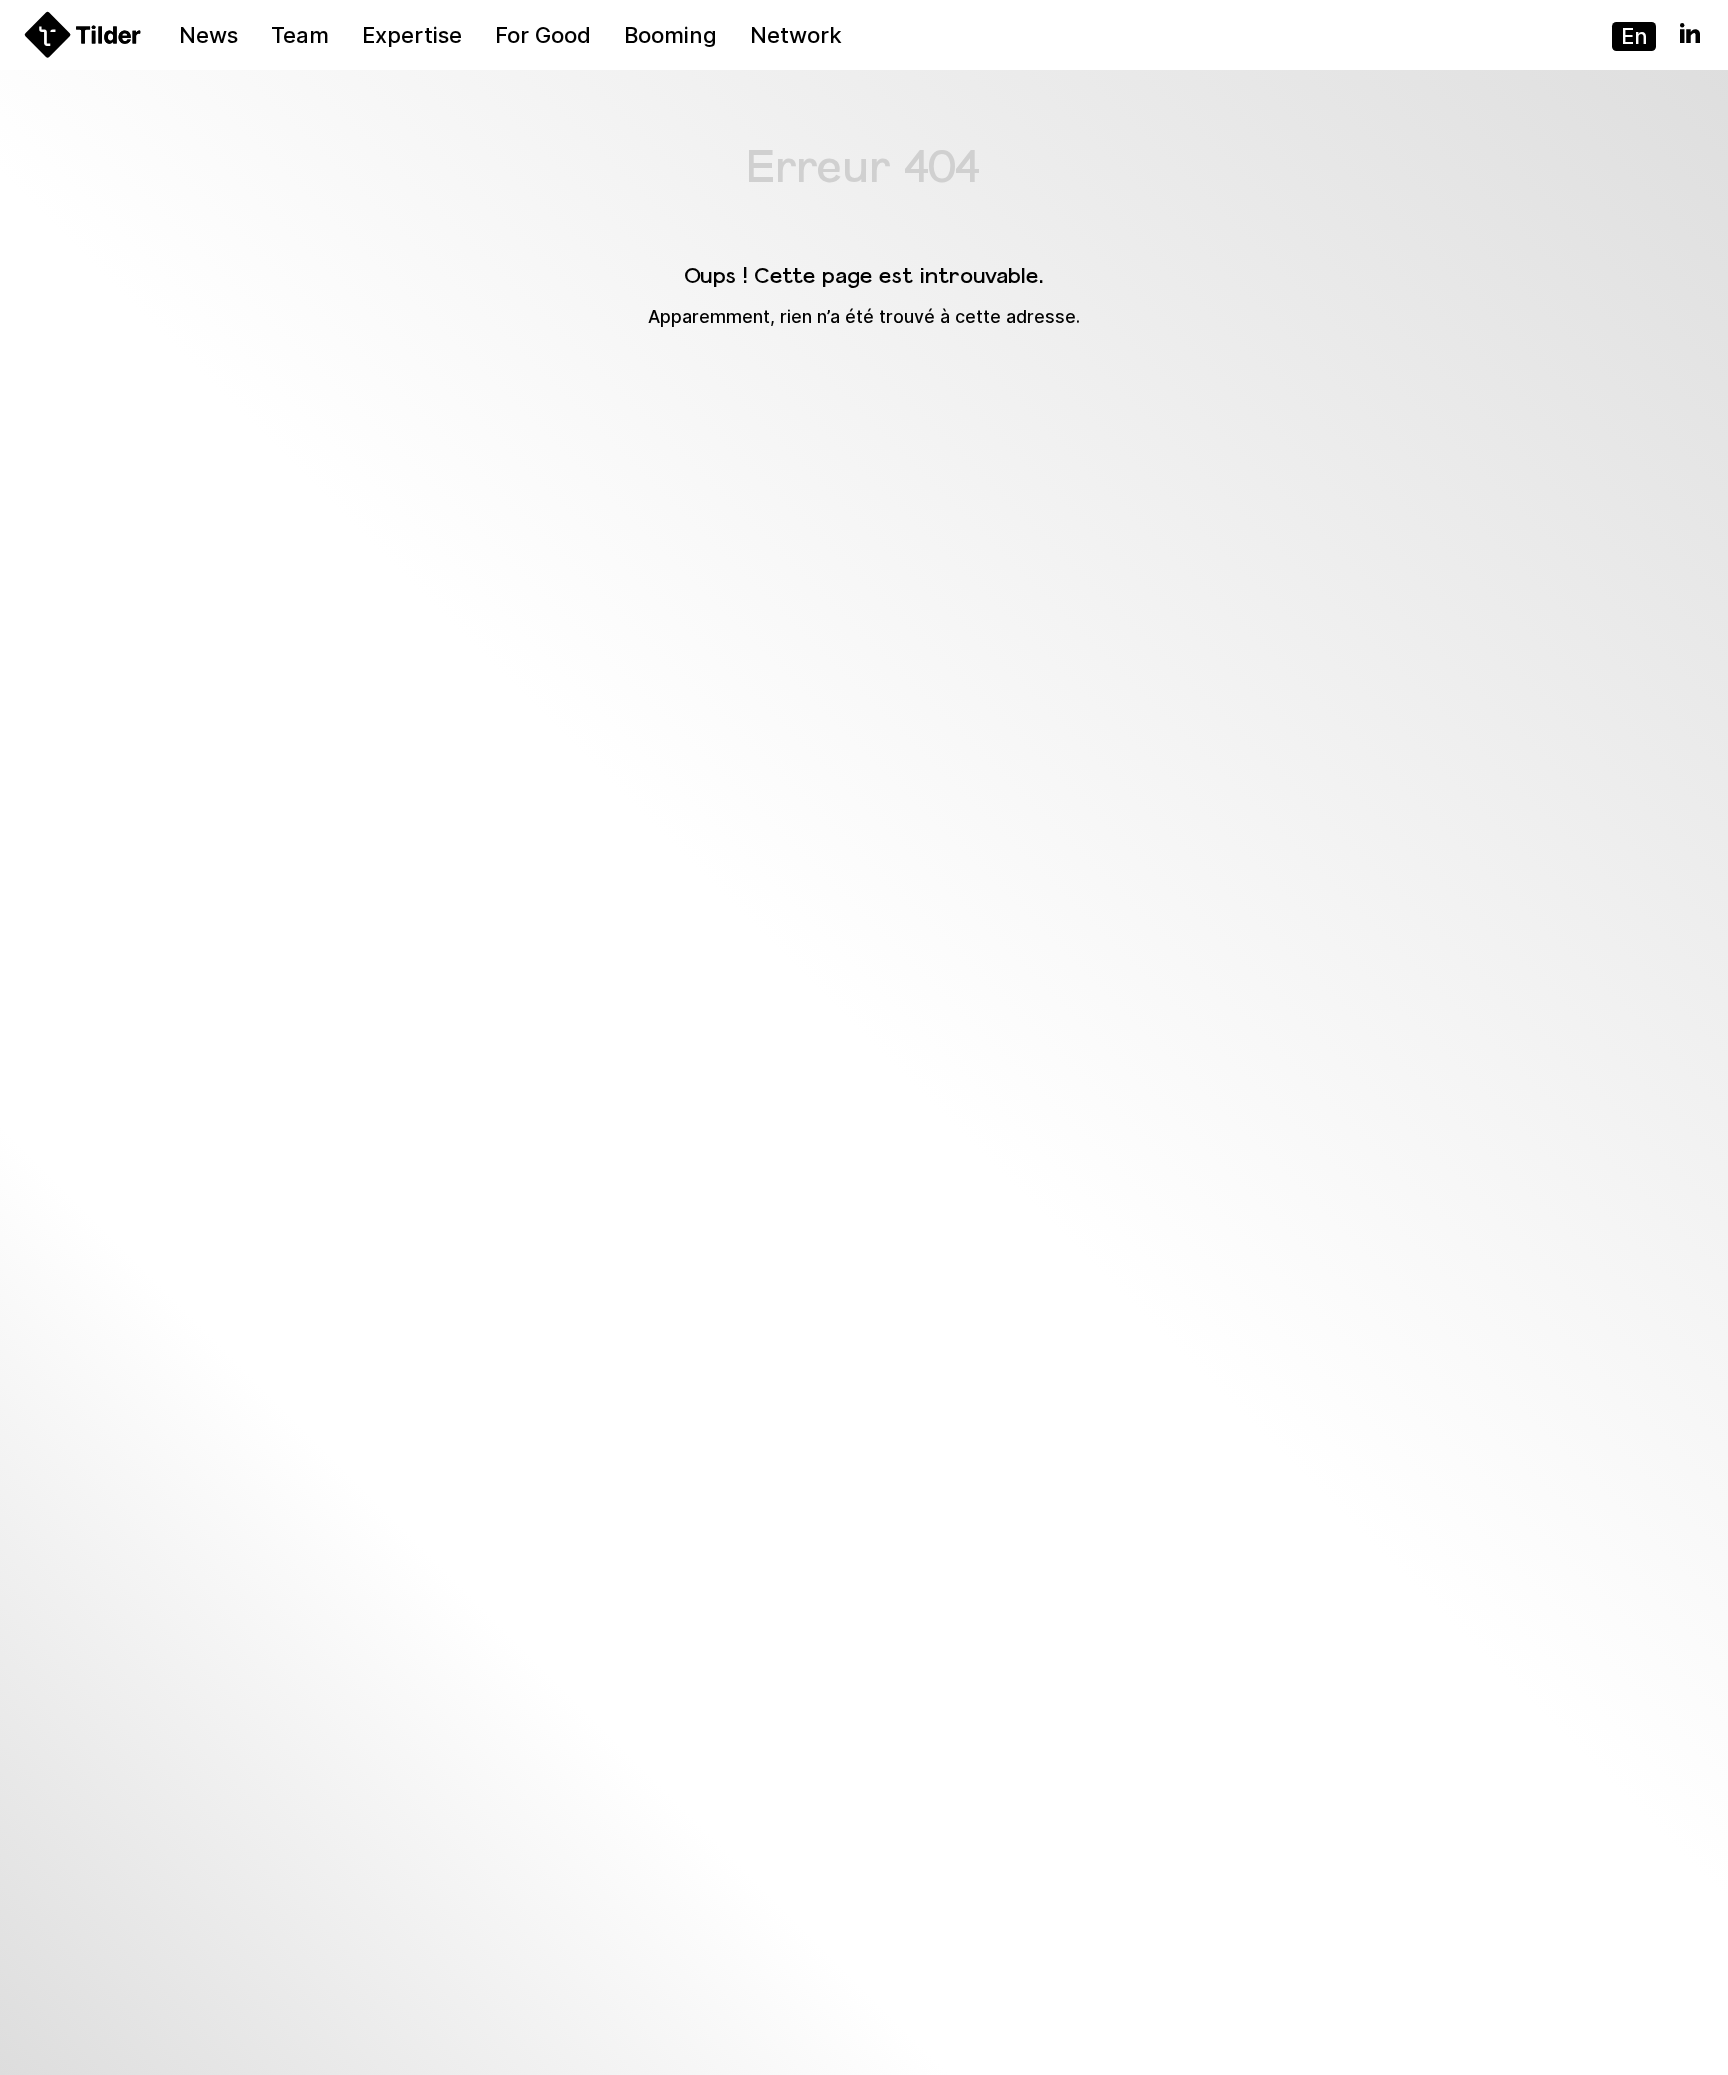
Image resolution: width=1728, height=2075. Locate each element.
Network (796, 35)
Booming (670, 35)
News (208, 35)
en (1634, 36)
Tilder (38, 17)
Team (300, 35)
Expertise (412, 35)
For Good (543, 35)
